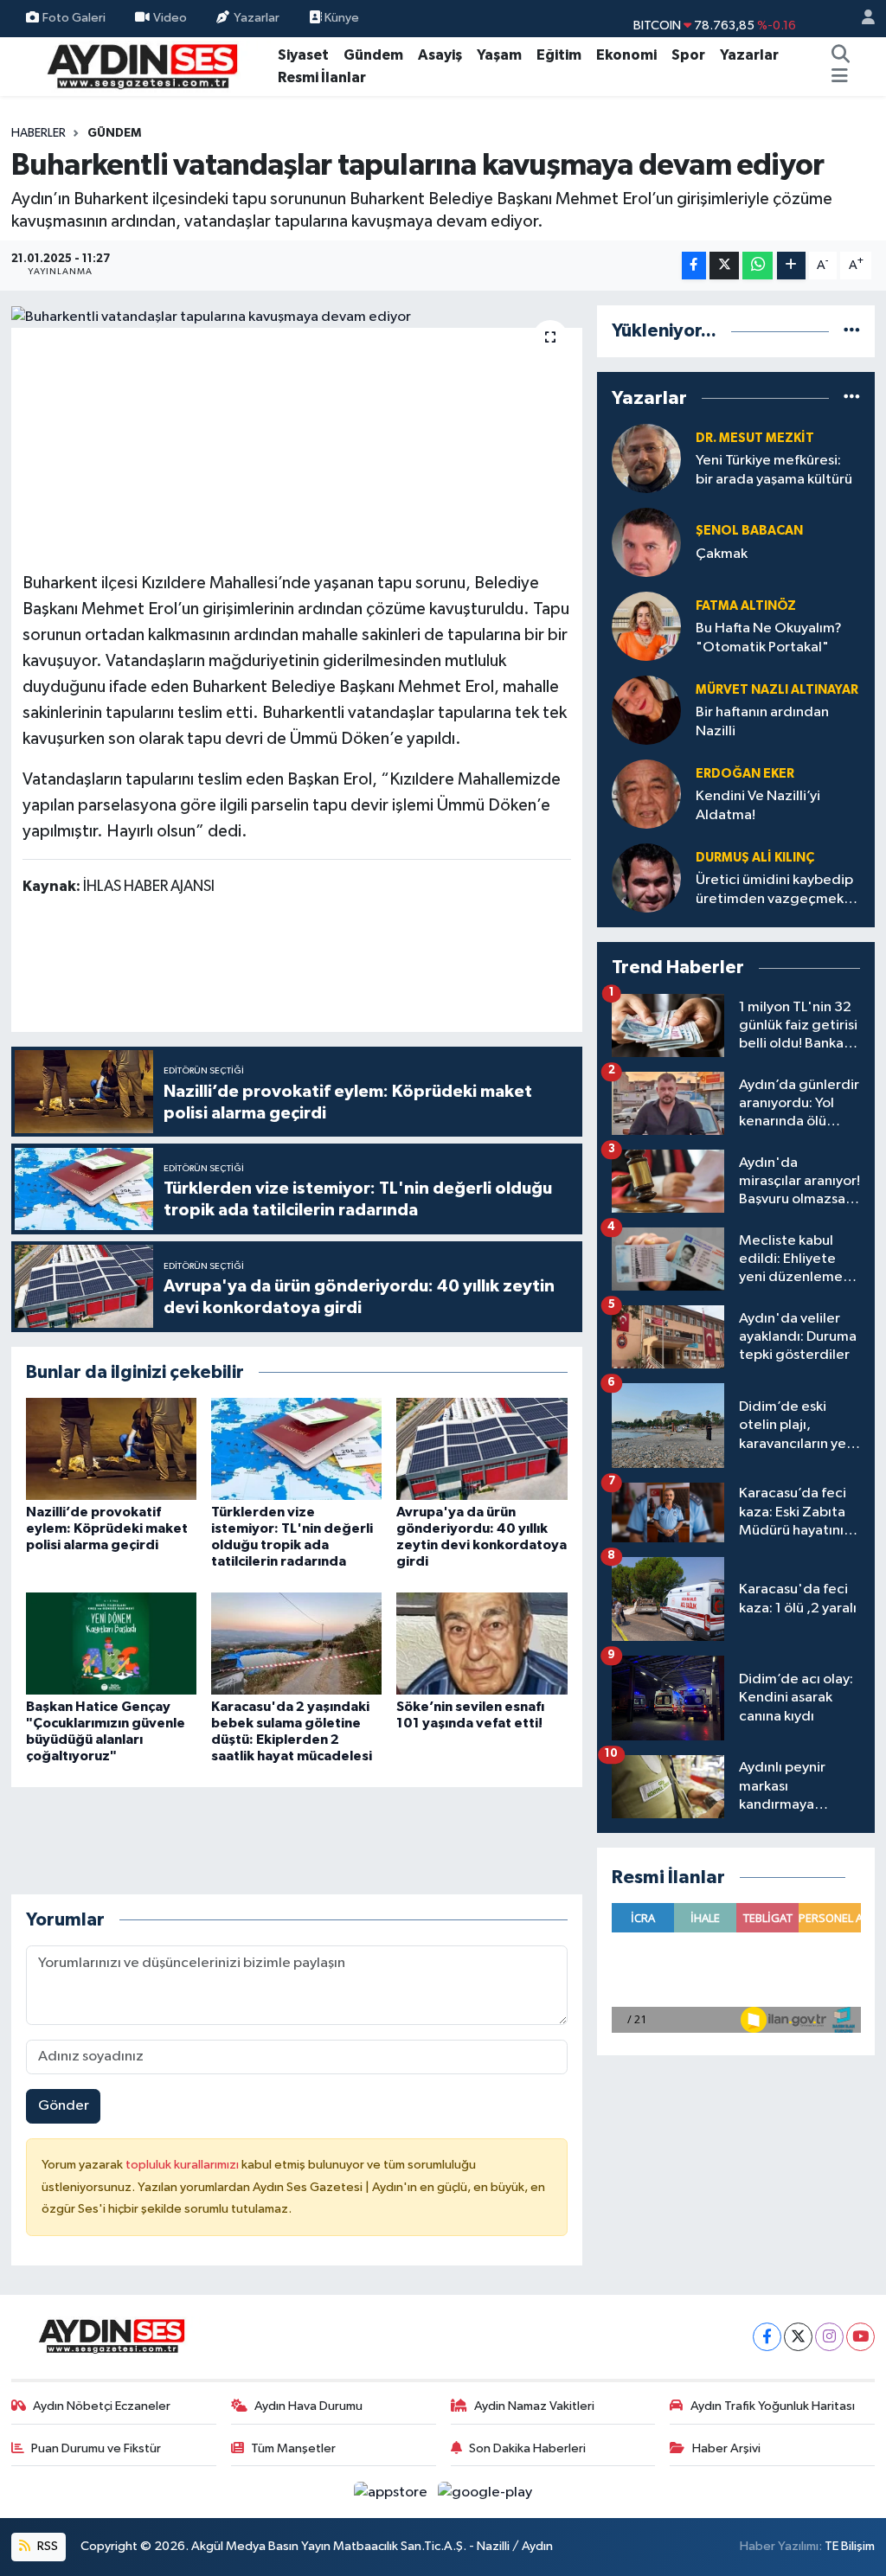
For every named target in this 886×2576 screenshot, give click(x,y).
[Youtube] (860, 2337)
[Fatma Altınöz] (646, 626)
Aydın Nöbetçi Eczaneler (102, 2406)
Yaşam (499, 55)
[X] (798, 2337)
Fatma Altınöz (746, 606)
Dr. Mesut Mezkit (755, 438)
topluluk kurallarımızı (183, 2165)
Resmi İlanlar (322, 77)
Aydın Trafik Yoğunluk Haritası (773, 2406)
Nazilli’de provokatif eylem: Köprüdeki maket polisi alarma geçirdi (107, 1528)
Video (170, 18)
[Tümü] (852, 331)
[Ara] (841, 55)
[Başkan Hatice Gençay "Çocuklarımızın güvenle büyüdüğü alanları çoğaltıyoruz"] (111, 1643)
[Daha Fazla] (791, 266)
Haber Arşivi (726, 2448)
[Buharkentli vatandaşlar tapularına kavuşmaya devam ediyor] (297, 317)
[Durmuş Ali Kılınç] (646, 878)
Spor (688, 55)
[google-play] (485, 2492)
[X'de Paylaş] (724, 266)
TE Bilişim (850, 2546)
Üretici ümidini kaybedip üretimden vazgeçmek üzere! (774, 891)
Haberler (39, 133)
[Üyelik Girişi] (861, 19)
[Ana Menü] (840, 78)
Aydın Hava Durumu (308, 2406)
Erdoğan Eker (745, 774)
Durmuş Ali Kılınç (755, 858)
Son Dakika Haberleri (527, 2448)
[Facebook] (767, 2337)
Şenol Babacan (749, 531)
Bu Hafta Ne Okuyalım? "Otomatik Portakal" (769, 638)
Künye (340, 18)
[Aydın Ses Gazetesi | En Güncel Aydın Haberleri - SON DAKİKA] (141, 65)
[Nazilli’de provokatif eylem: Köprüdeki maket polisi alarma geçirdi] (111, 1448)
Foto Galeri (74, 18)
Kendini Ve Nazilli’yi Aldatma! (758, 805)
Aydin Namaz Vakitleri (534, 2406)
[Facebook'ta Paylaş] (694, 266)
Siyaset (303, 55)
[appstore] (392, 2492)
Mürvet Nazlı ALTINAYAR (777, 690)
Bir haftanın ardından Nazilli (762, 721)
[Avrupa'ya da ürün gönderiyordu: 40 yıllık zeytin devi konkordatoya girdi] (482, 1448)
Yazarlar (257, 18)
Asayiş (440, 55)
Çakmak (722, 554)
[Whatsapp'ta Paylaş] (758, 266)
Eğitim (559, 55)
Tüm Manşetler (293, 2448)
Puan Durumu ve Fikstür (96, 2448)
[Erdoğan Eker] (646, 794)
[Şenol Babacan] (646, 542)
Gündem (373, 55)
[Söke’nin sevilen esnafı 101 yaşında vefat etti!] (482, 1643)
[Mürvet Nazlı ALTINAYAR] (646, 710)
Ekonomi (626, 55)
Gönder (64, 2106)
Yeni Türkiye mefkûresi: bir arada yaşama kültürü (774, 470)
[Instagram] (829, 2337)
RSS (46, 2546)
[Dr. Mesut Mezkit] (646, 458)
